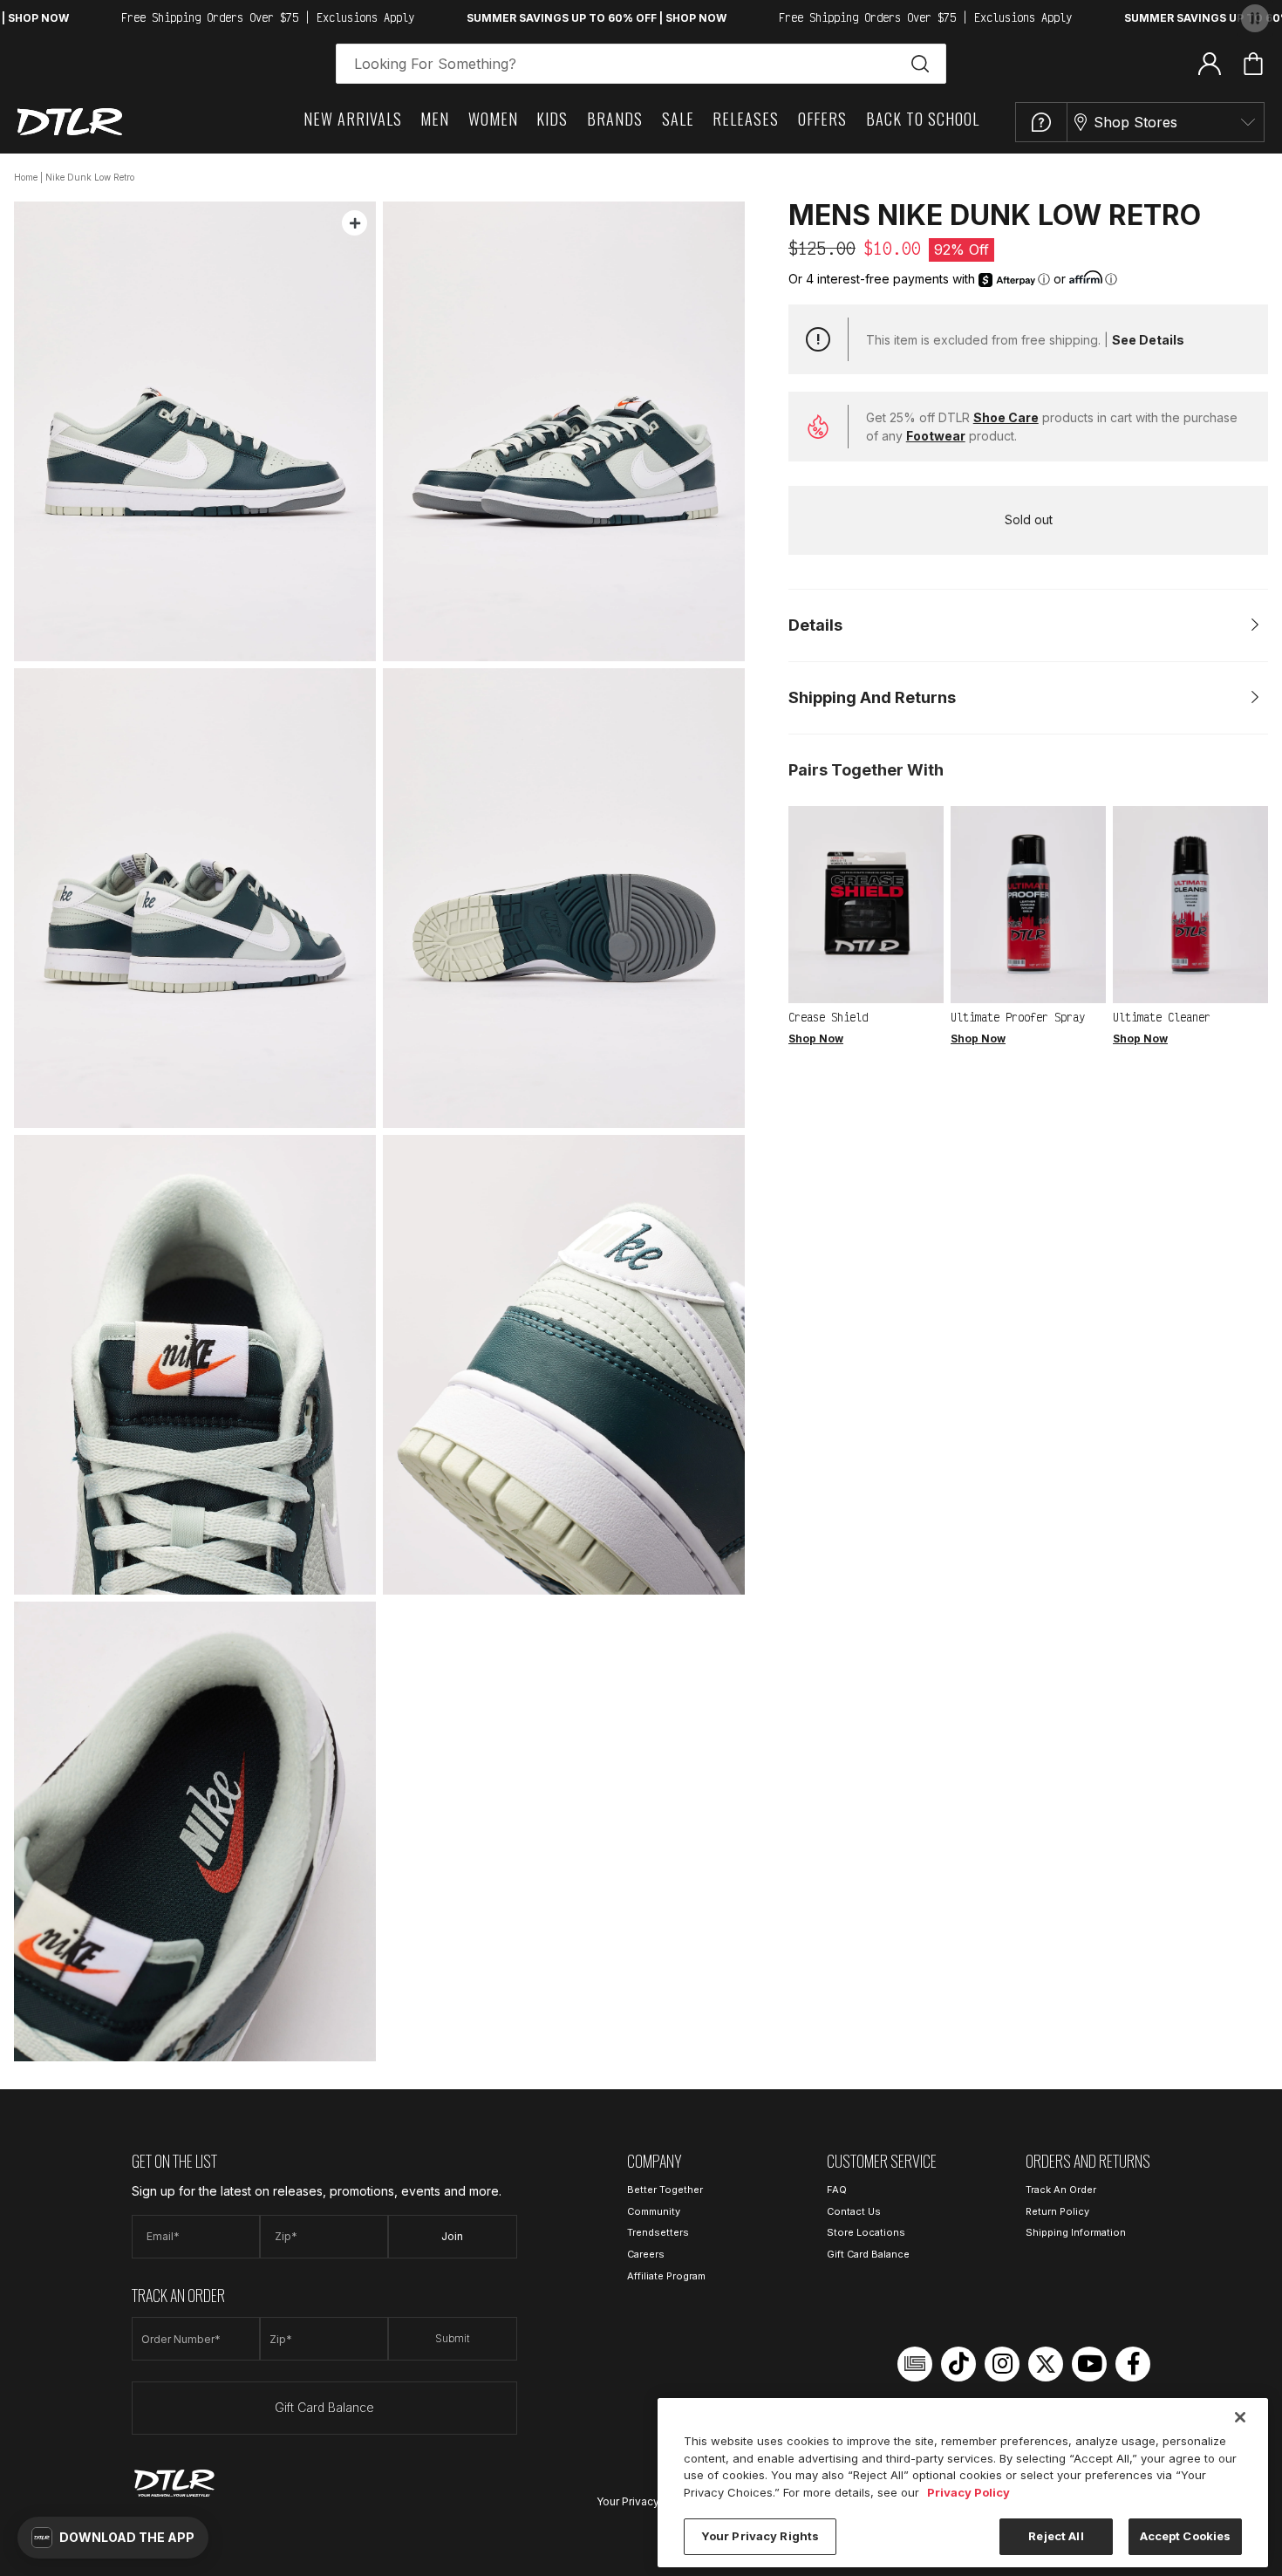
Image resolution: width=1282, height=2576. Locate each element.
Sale (678, 119)
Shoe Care (1006, 417)
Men (435, 119)
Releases (746, 119)
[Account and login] (1210, 63)
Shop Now (816, 1039)
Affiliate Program (666, 2276)
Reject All (1056, 2536)
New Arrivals (353, 119)
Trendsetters (658, 2232)
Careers (646, 2254)
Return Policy (1057, 2211)
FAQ (837, 2190)
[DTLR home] (70, 122)
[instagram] (1002, 2364)
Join (452, 2236)
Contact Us (854, 2211)
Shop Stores (1135, 122)
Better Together (665, 2190)
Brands (615, 119)
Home (26, 177)
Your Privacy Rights (645, 2501)
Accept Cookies (1186, 2536)
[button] (113, 2538)
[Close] (1240, 2417)
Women (493, 119)
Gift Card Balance (324, 2407)
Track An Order (1061, 2190)
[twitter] (1046, 2364)
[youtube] (1089, 2364)
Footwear (936, 436)
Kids (552, 119)
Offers (822, 119)
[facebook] (1133, 2364)
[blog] (915, 2364)
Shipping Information (1076, 2232)
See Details (1148, 340)
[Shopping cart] (1253, 64)
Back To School (923, 119)
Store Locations (866, 2232)
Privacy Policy (968, 2492)
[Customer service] (1041, 122)
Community (654, 2211)
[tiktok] (958, 2364)
